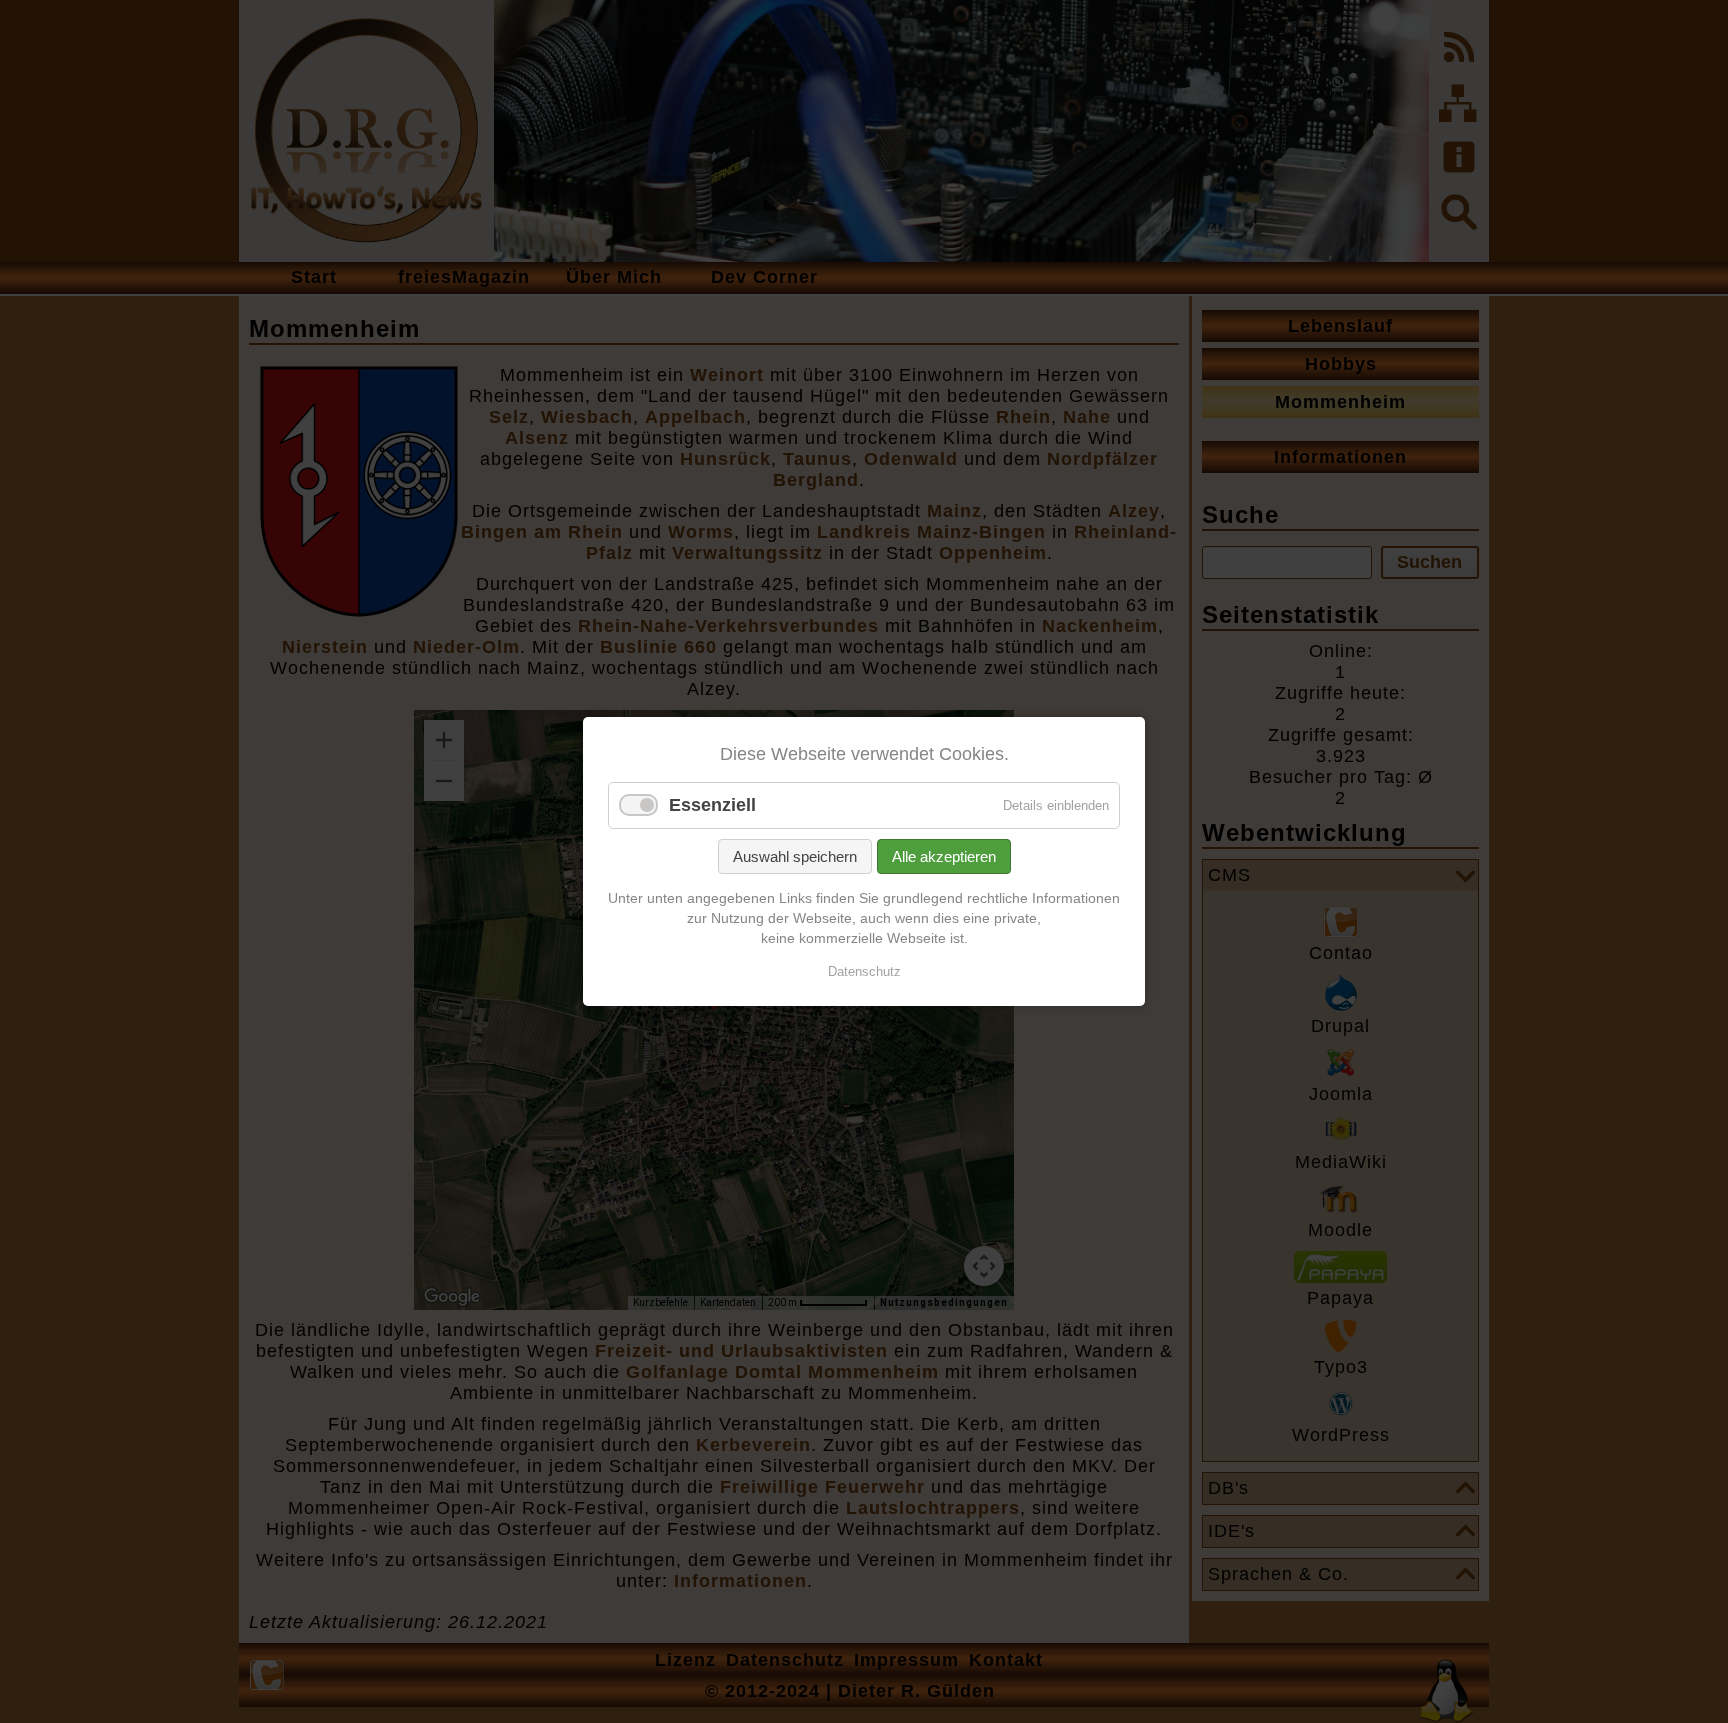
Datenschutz (864, 971)
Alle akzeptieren (944, 856)
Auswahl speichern (795, 856)
